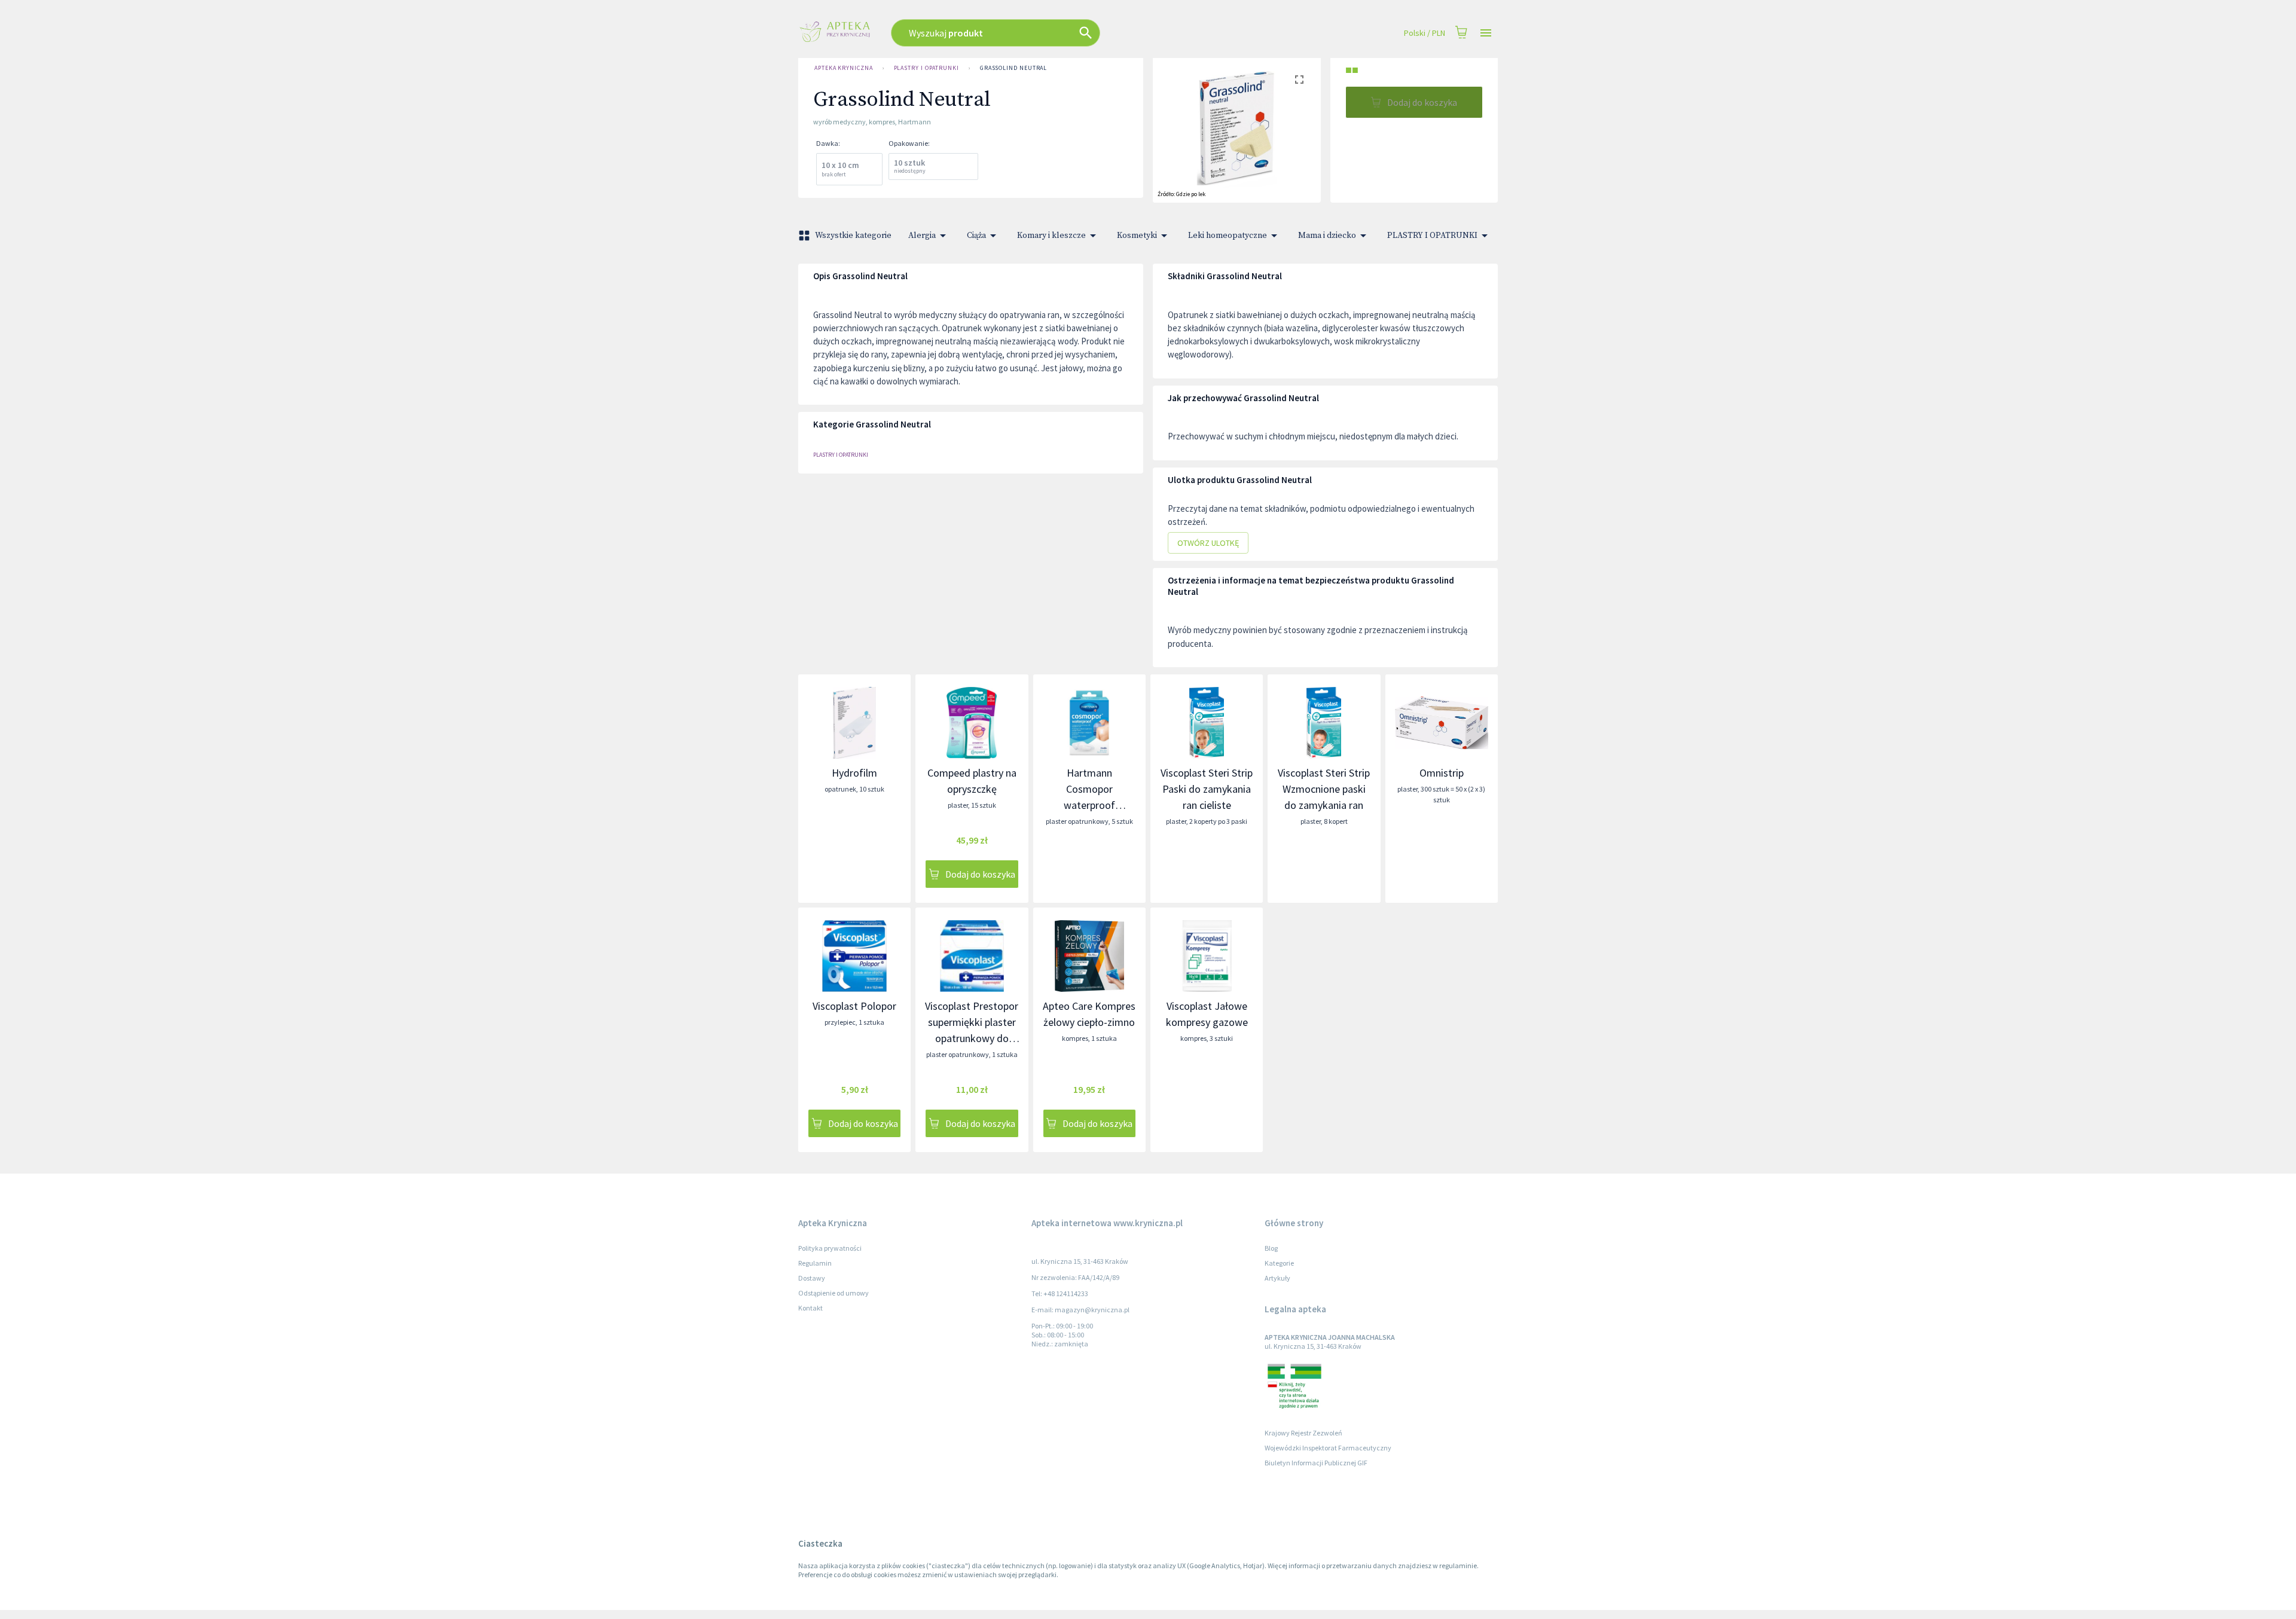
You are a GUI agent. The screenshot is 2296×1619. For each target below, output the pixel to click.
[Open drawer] (1486, 33)
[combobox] (1060, 33)
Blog (1271, 1248)
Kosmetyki (1137, 236)
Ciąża (976, 236)
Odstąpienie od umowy (833, 1293)
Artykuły (1277, 1278)
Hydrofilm (854, 773)
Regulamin (815, 1263)
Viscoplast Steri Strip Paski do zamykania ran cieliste (1207, 789)
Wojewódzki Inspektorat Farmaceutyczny (1328, 1448)
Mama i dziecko (1327, 236)
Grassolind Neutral (1013, 68)
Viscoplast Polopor (854, 1006)
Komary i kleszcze (1051, 236)
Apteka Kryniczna (844, 68)
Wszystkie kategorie (853, 236)
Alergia (922, 236)
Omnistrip (1442, 773)
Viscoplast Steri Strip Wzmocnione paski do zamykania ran (1324, 789)
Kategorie (1279, 1263)
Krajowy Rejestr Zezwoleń (1303, 1433)
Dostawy (812, 1278)
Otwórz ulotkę (1208, 543)
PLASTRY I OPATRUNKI (926, 68)
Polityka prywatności (830, 1248)
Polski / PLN (1425, 33)
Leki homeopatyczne (1228, 236)
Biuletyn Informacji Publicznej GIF (1316, 1463)
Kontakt (810, 1308)
